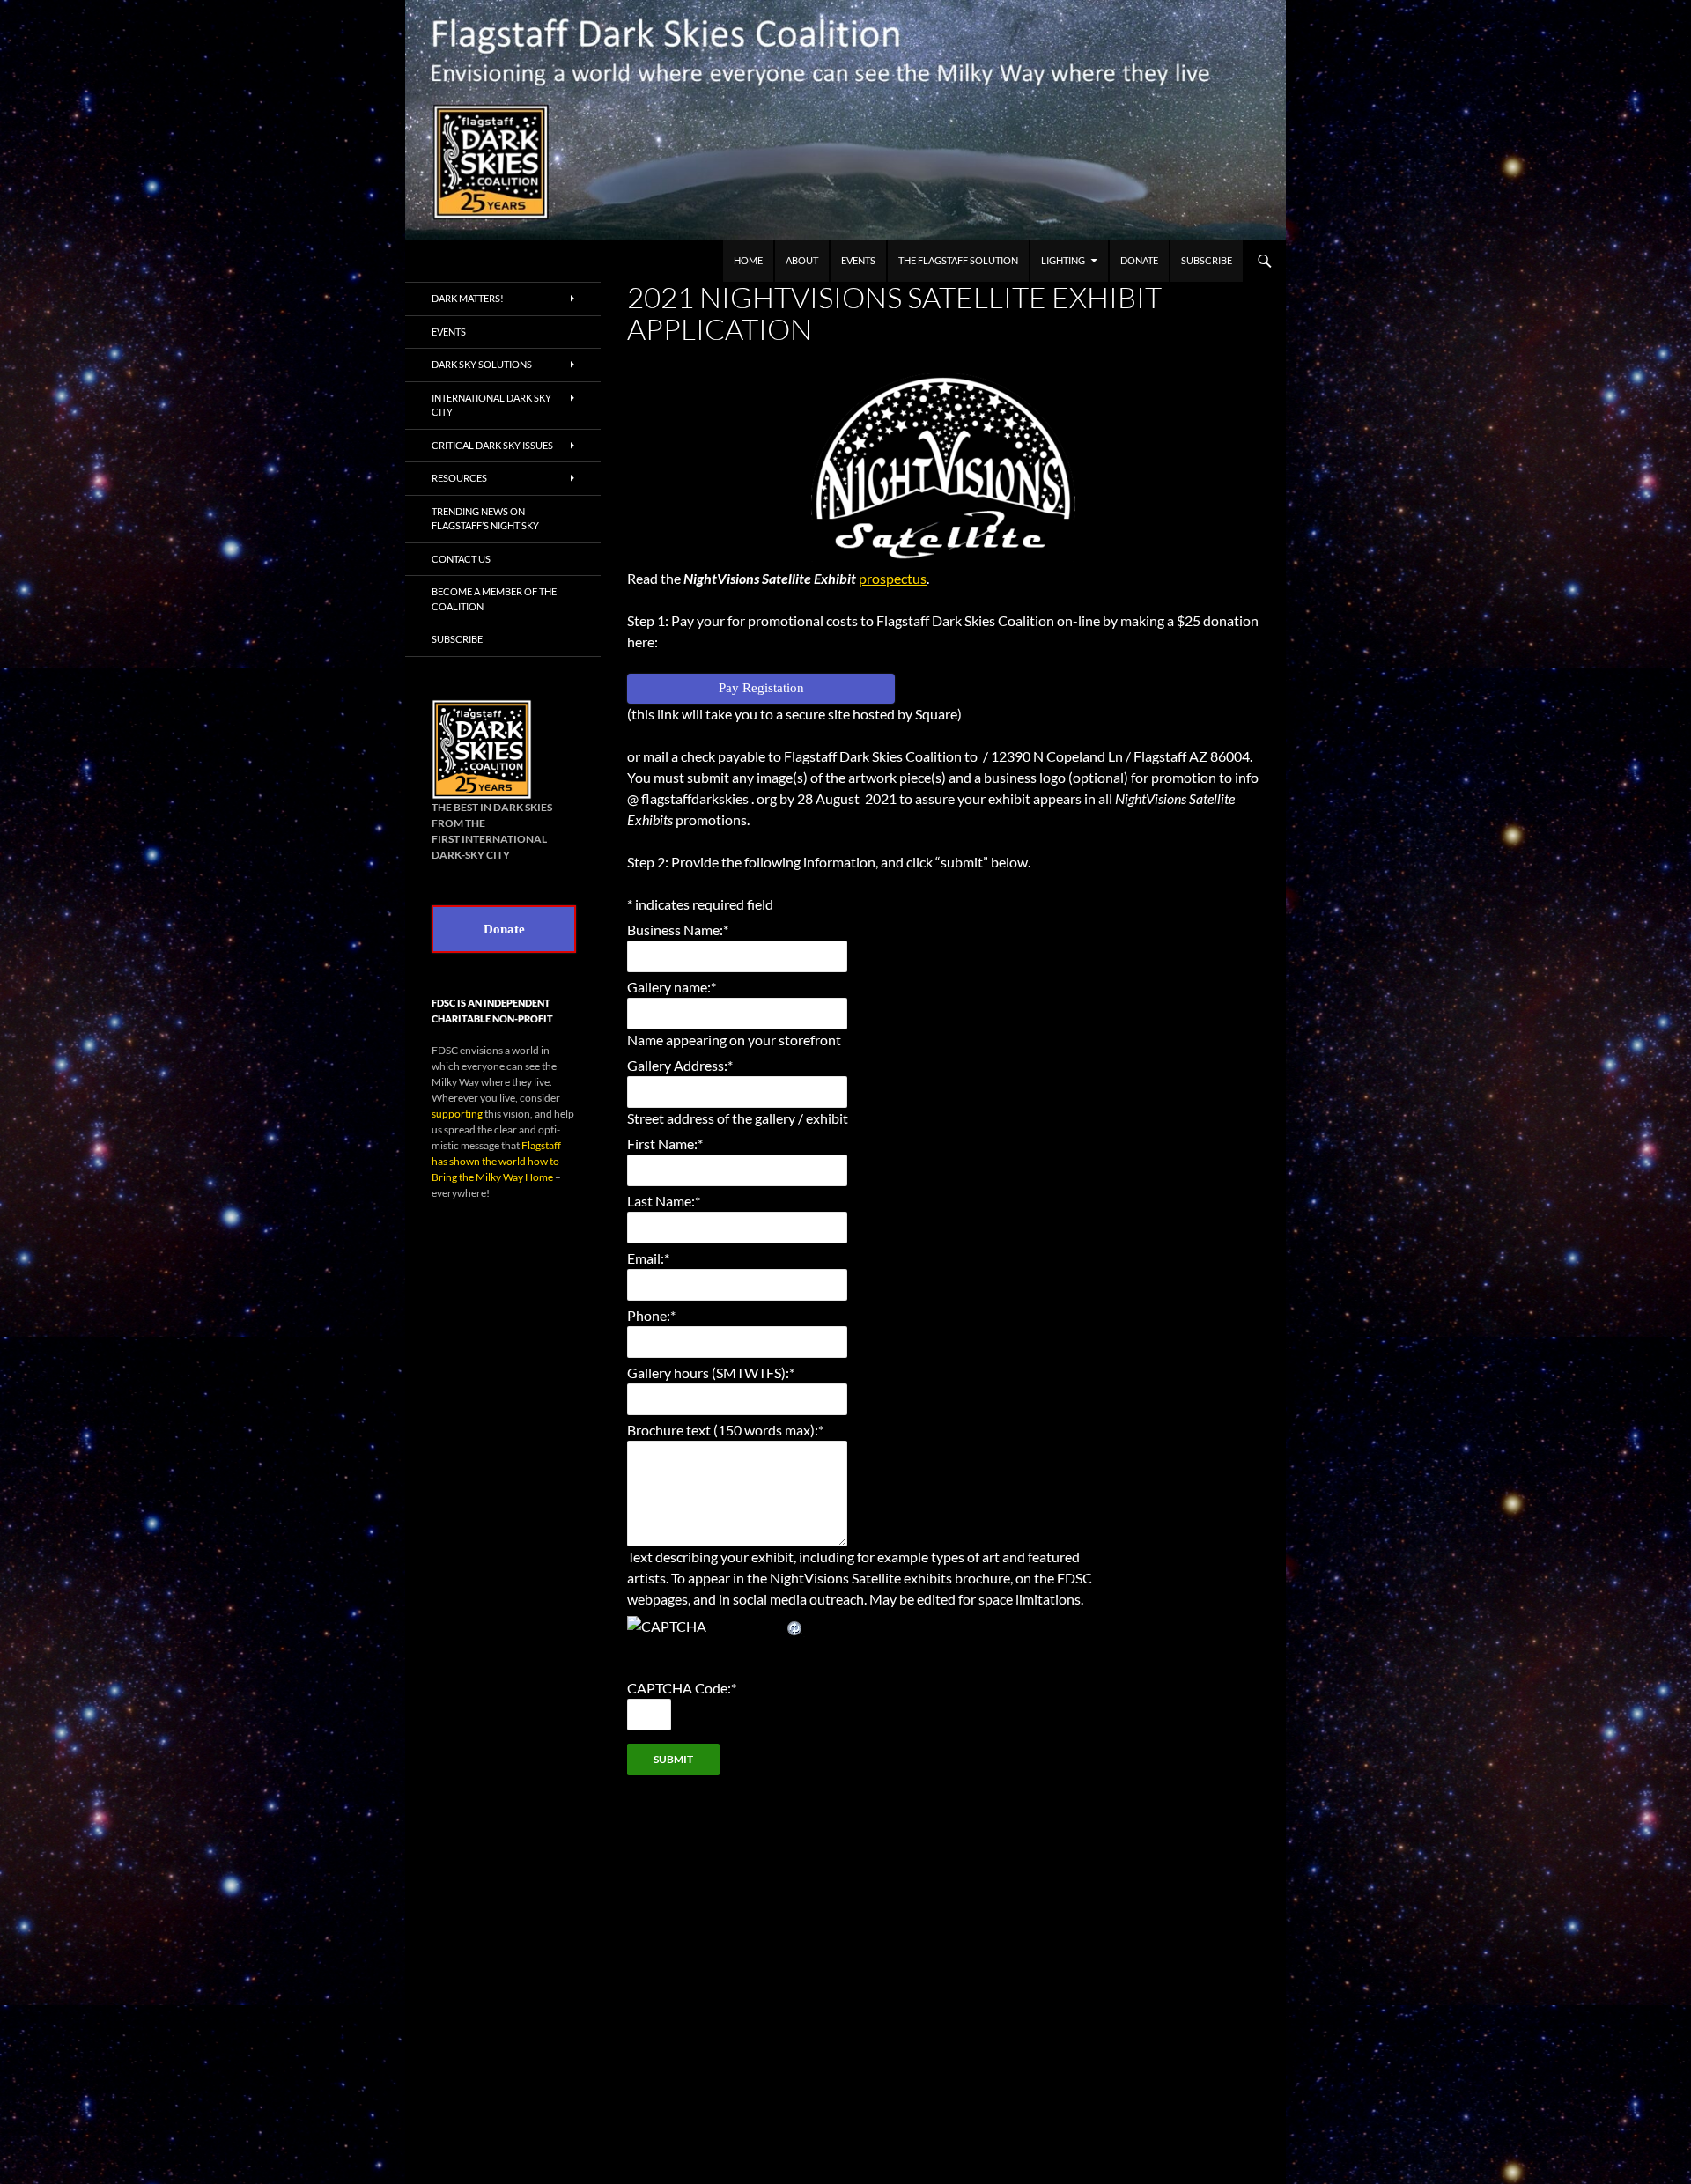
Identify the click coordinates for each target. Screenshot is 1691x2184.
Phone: (651, 1315)
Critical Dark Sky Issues (492, 445)
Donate (1139, 260)
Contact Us (461, 559)
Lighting (1063, 260)
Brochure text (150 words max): (725, 1430)
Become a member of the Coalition (494, 599)
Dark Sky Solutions (482, 364)
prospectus (893, 578)
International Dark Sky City (491, 405)
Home (748, 260)
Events (858, 260)
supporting (457, 1114)
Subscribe (1207, 260)
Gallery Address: (680, 1065)
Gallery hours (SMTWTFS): (711, 1372)
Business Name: (678, 930)
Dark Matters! (468, 298)
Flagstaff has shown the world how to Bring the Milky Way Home (496, 1161)
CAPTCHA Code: (682, 1688)
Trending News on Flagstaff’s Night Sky (485, 519)
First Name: (665, 1144)
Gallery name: (672, 987)
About (802, 260)
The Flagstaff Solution (958, 260)
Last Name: (664, 1201)
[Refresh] (795, 1626)
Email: (648, 1258)
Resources (459, 478)
